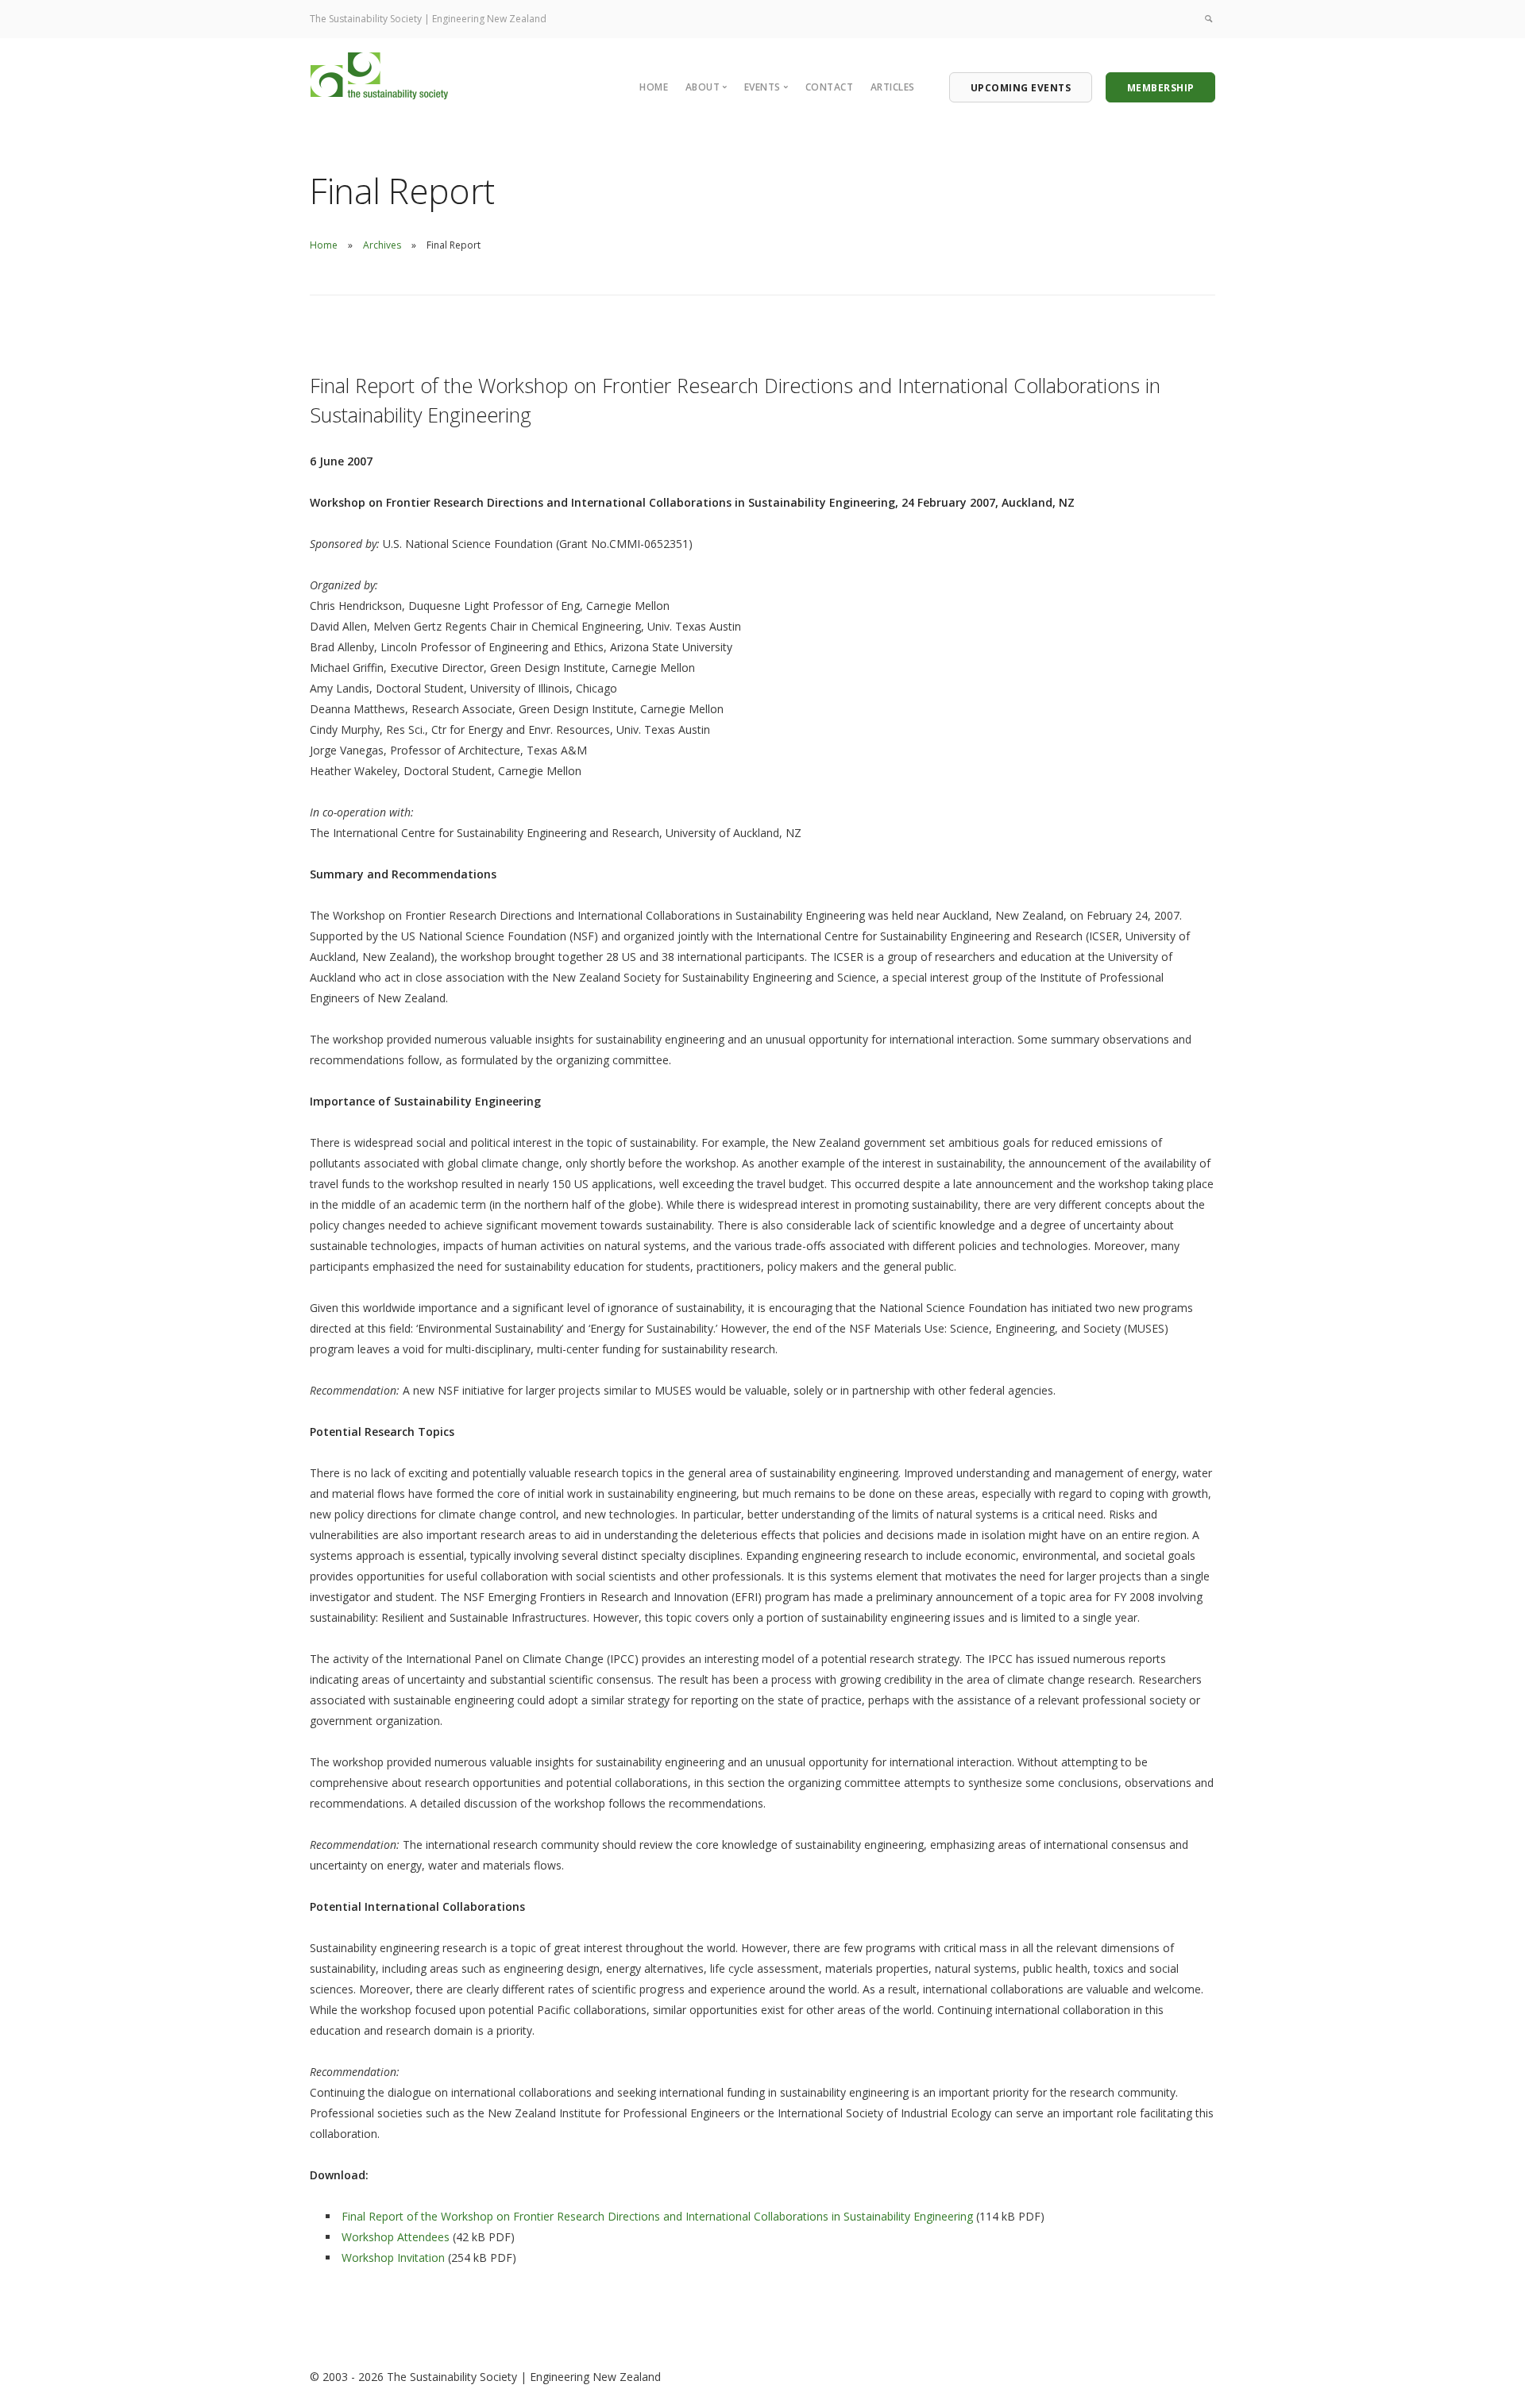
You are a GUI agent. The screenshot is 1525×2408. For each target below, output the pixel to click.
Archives (382, 245)
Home (654, 87)
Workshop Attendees (396, 2237)
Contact (830, 87)
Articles (893, 87)
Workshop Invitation (393, 2257)
